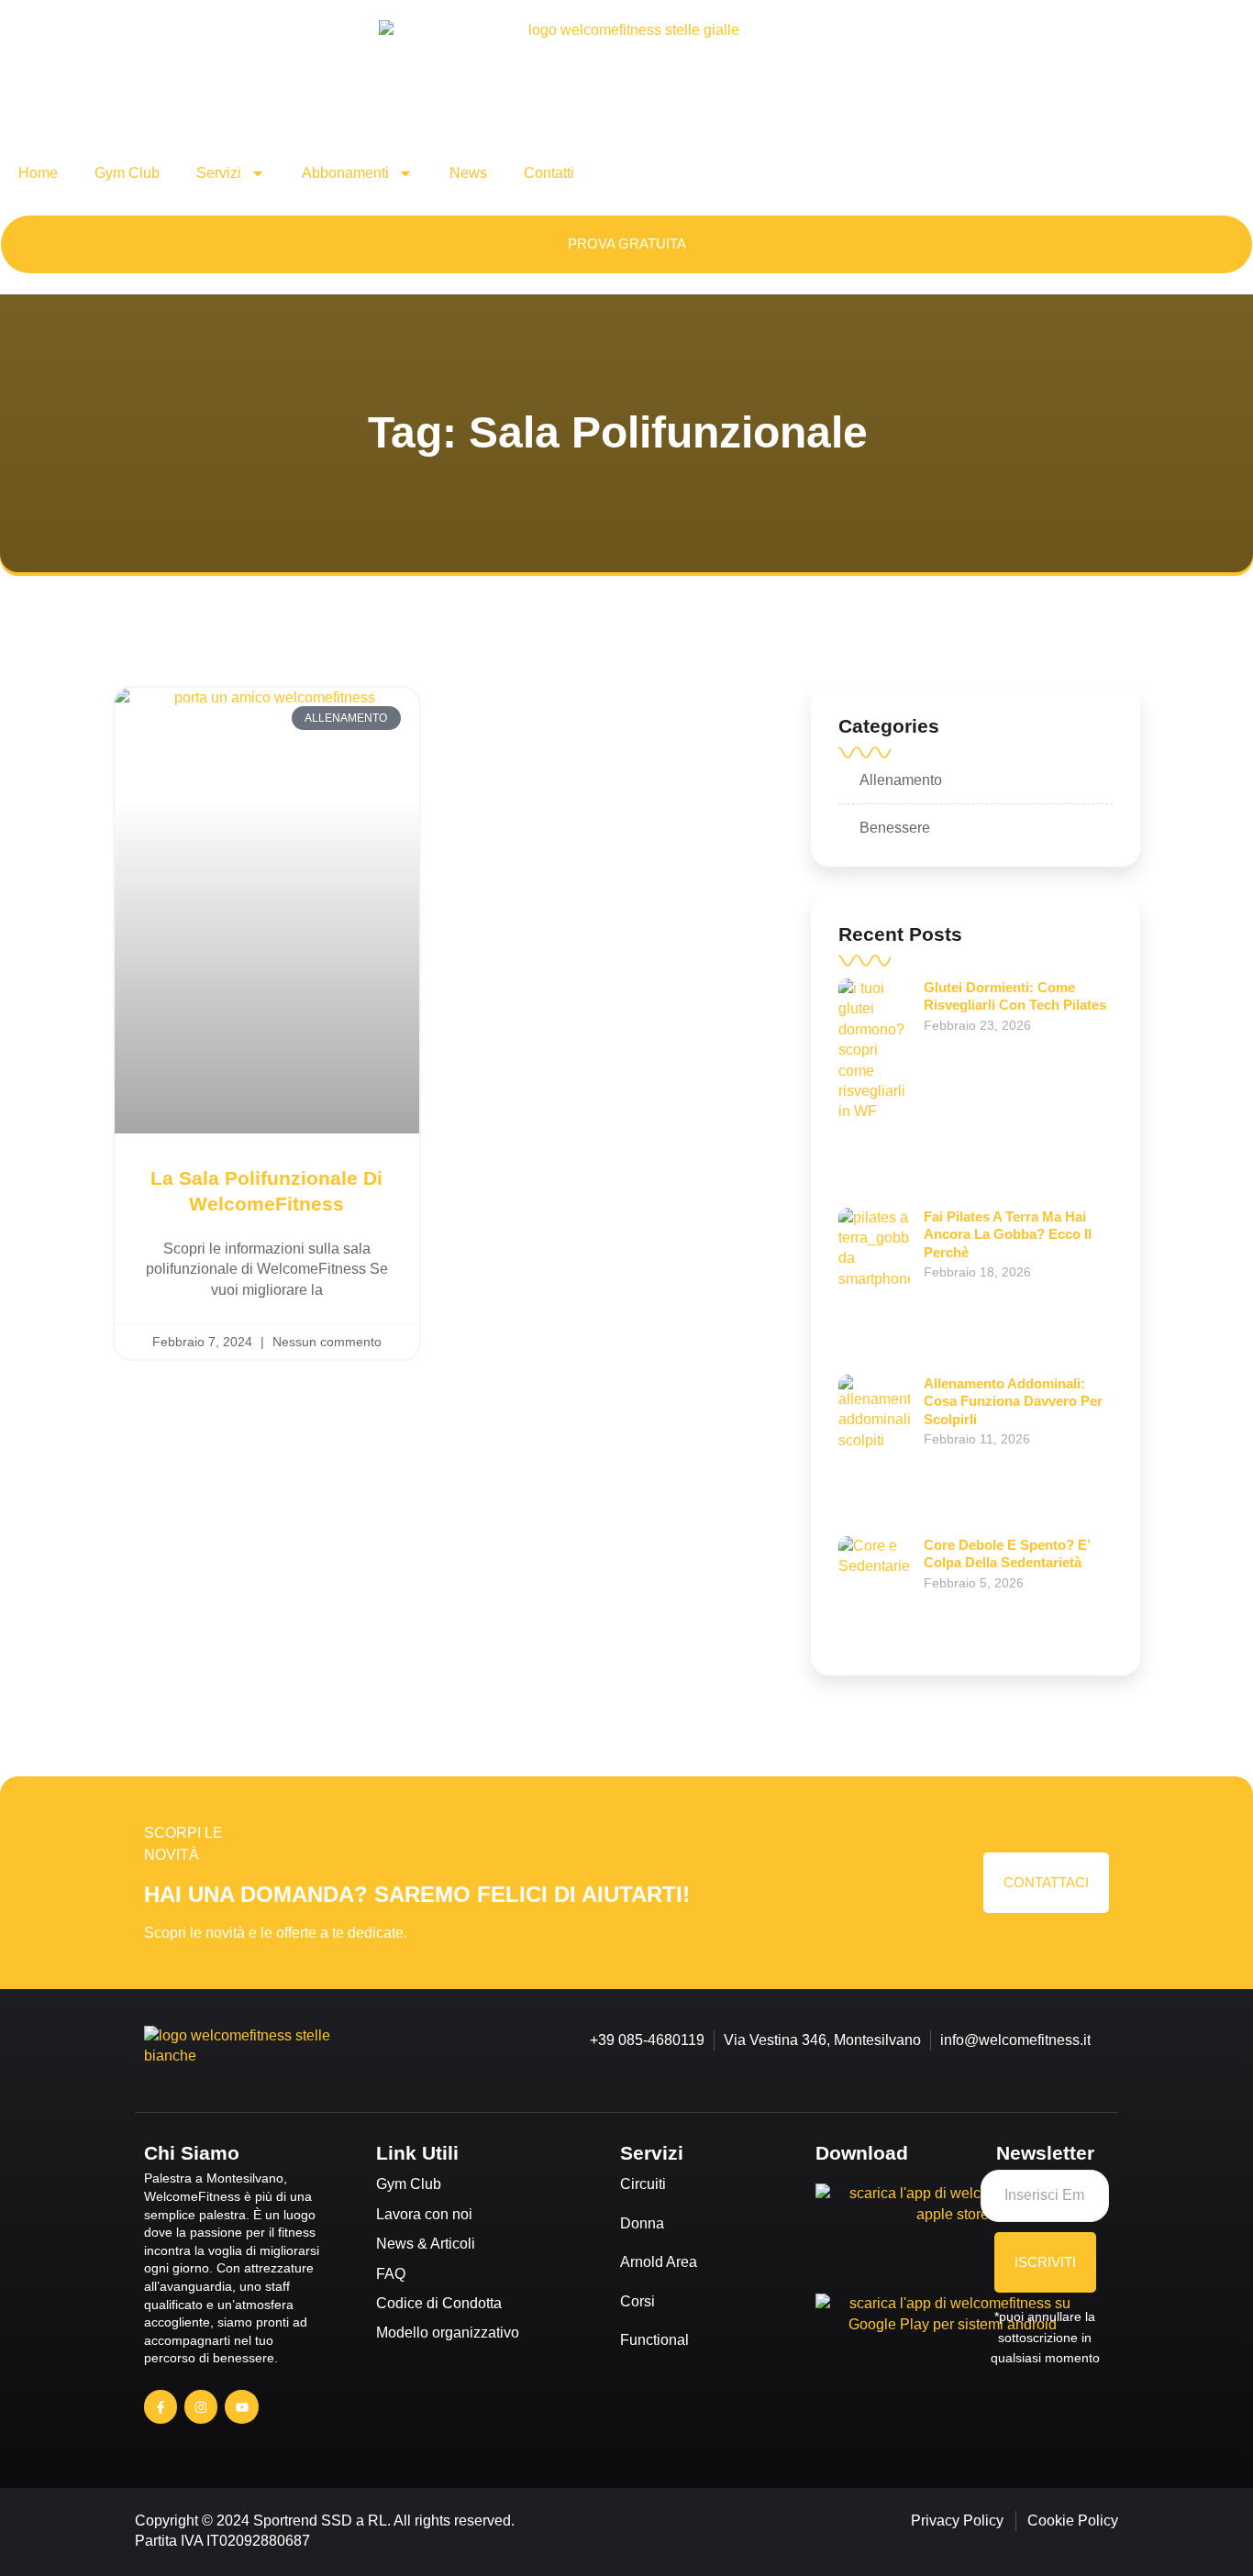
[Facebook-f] (161, 2406)
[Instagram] (201, 2406)
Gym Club (127, 173)
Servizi (219, 173)
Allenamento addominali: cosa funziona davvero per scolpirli (1013, 1401)
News (468, 173)
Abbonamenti (345, 173)
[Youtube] (241, 2406)
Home (38, 173)
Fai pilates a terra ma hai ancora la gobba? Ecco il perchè (1008, 1234)
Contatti (549, 173)
